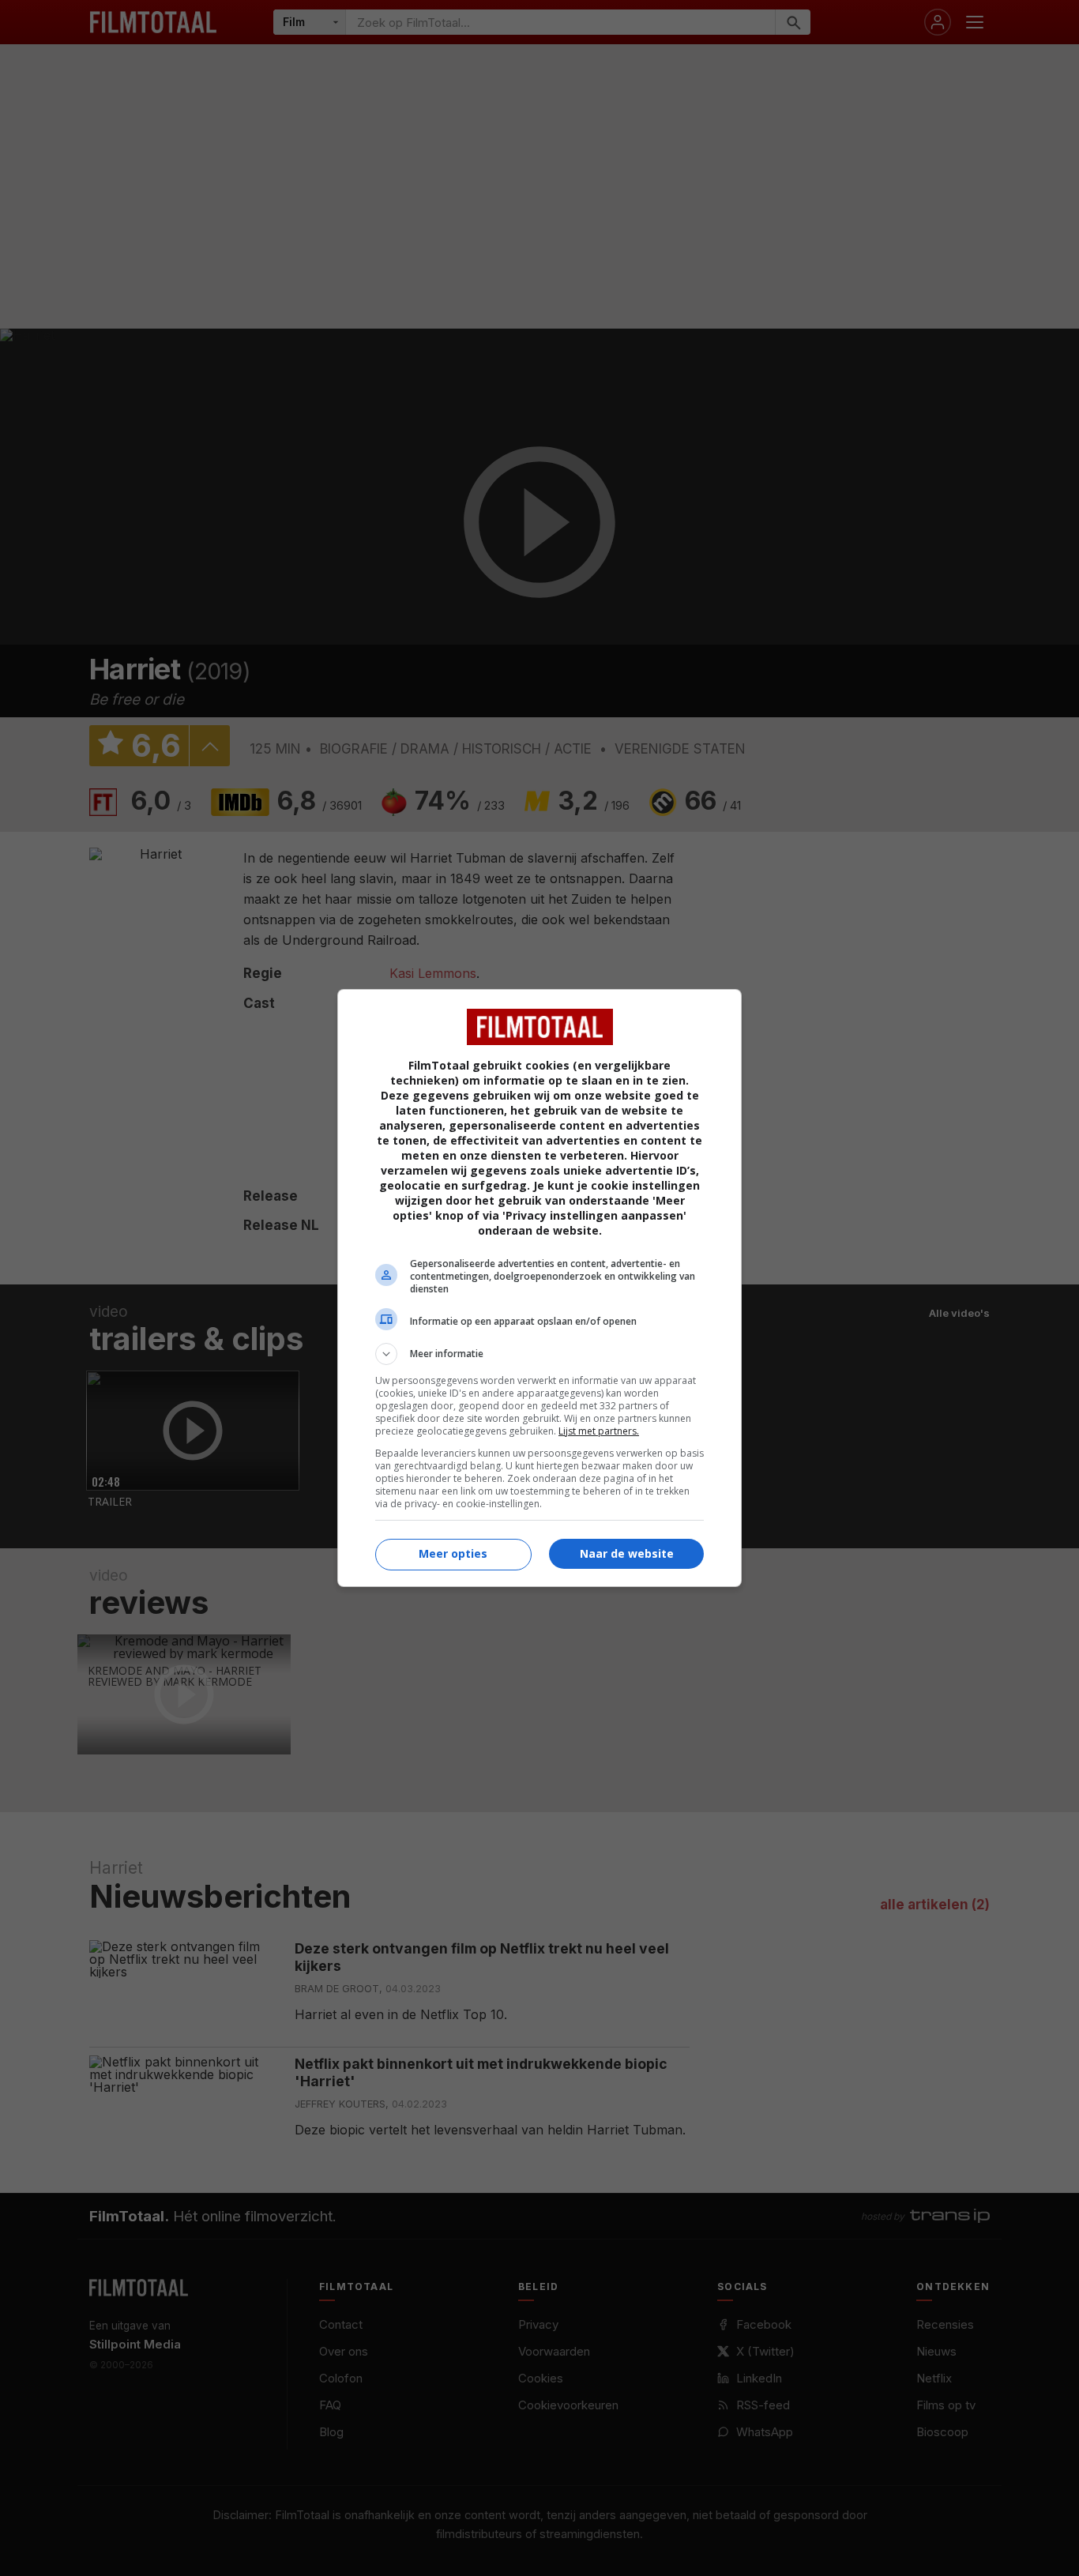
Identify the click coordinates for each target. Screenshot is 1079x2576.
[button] (539, 1354)
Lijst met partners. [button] (599, 1431)
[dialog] (539, 1288)
